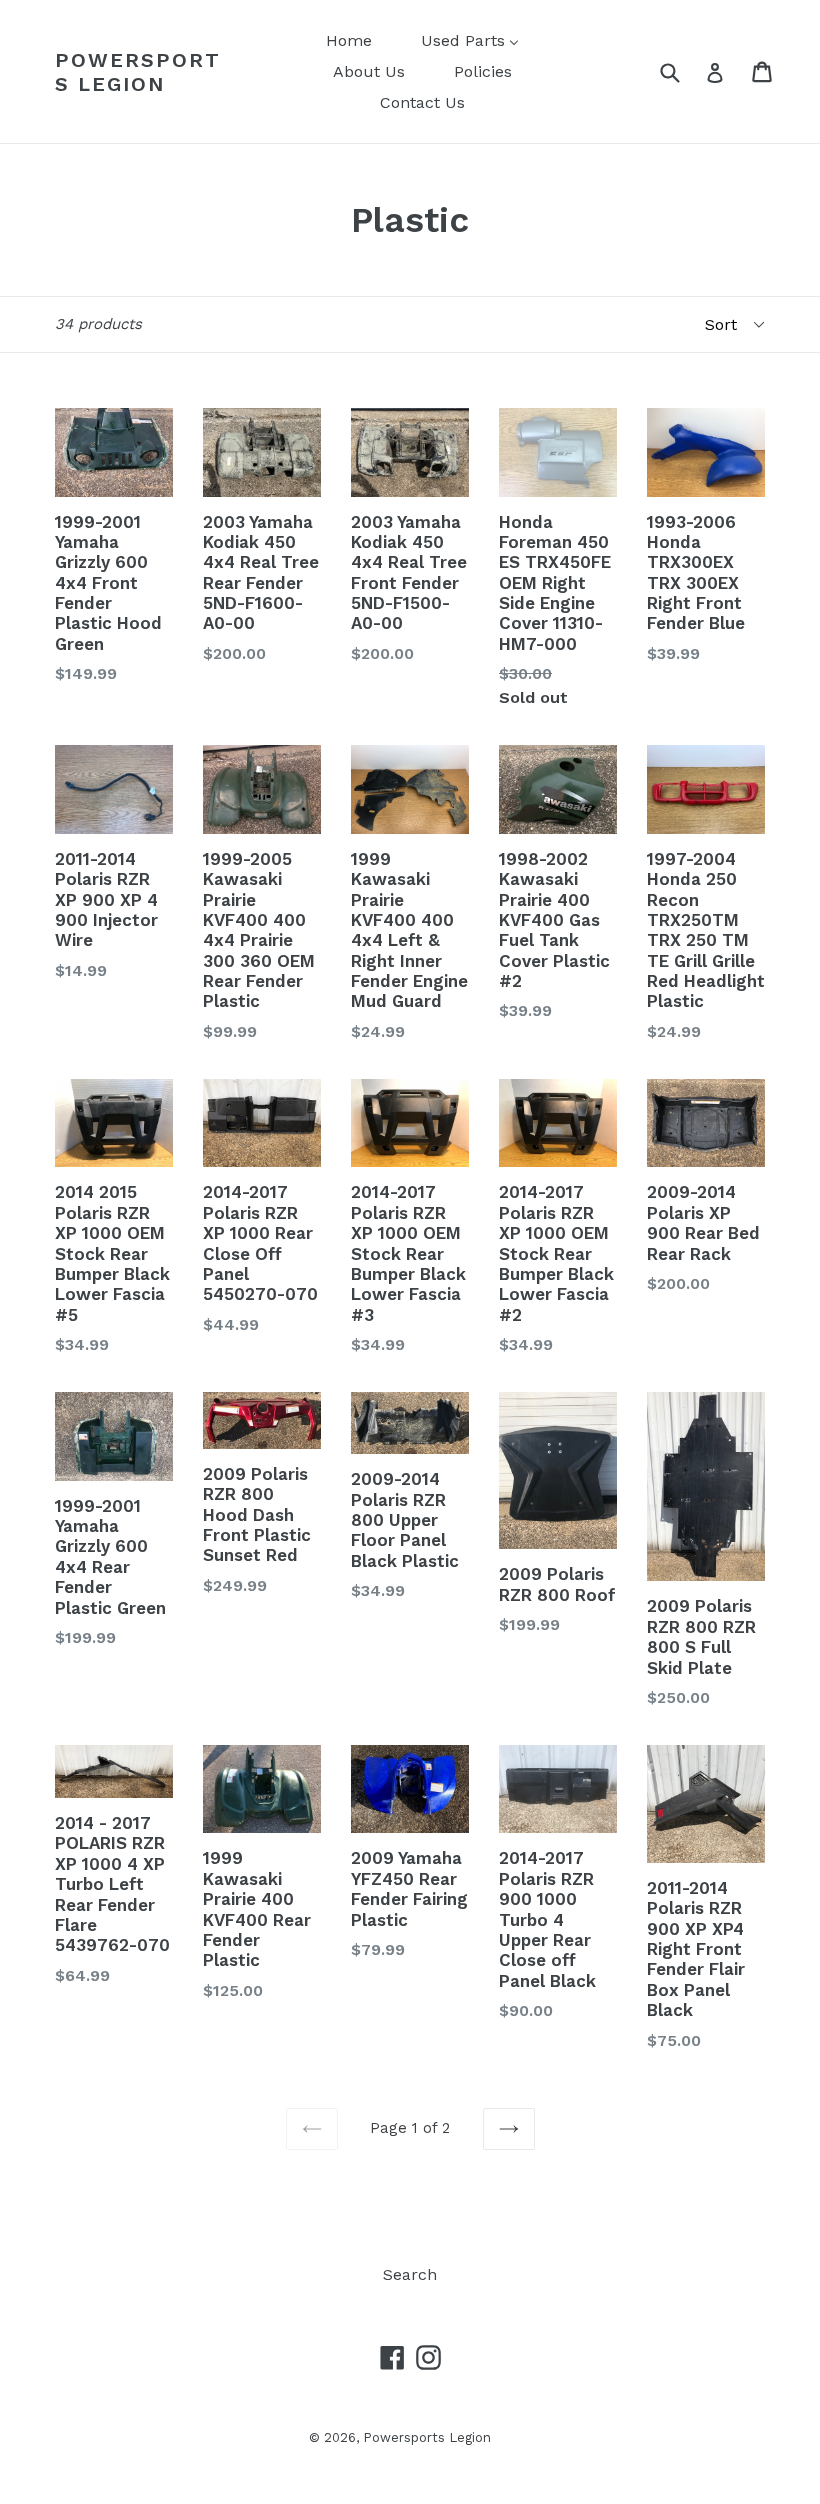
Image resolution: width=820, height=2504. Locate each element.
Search (410, 2274)
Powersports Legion (138, 72)
